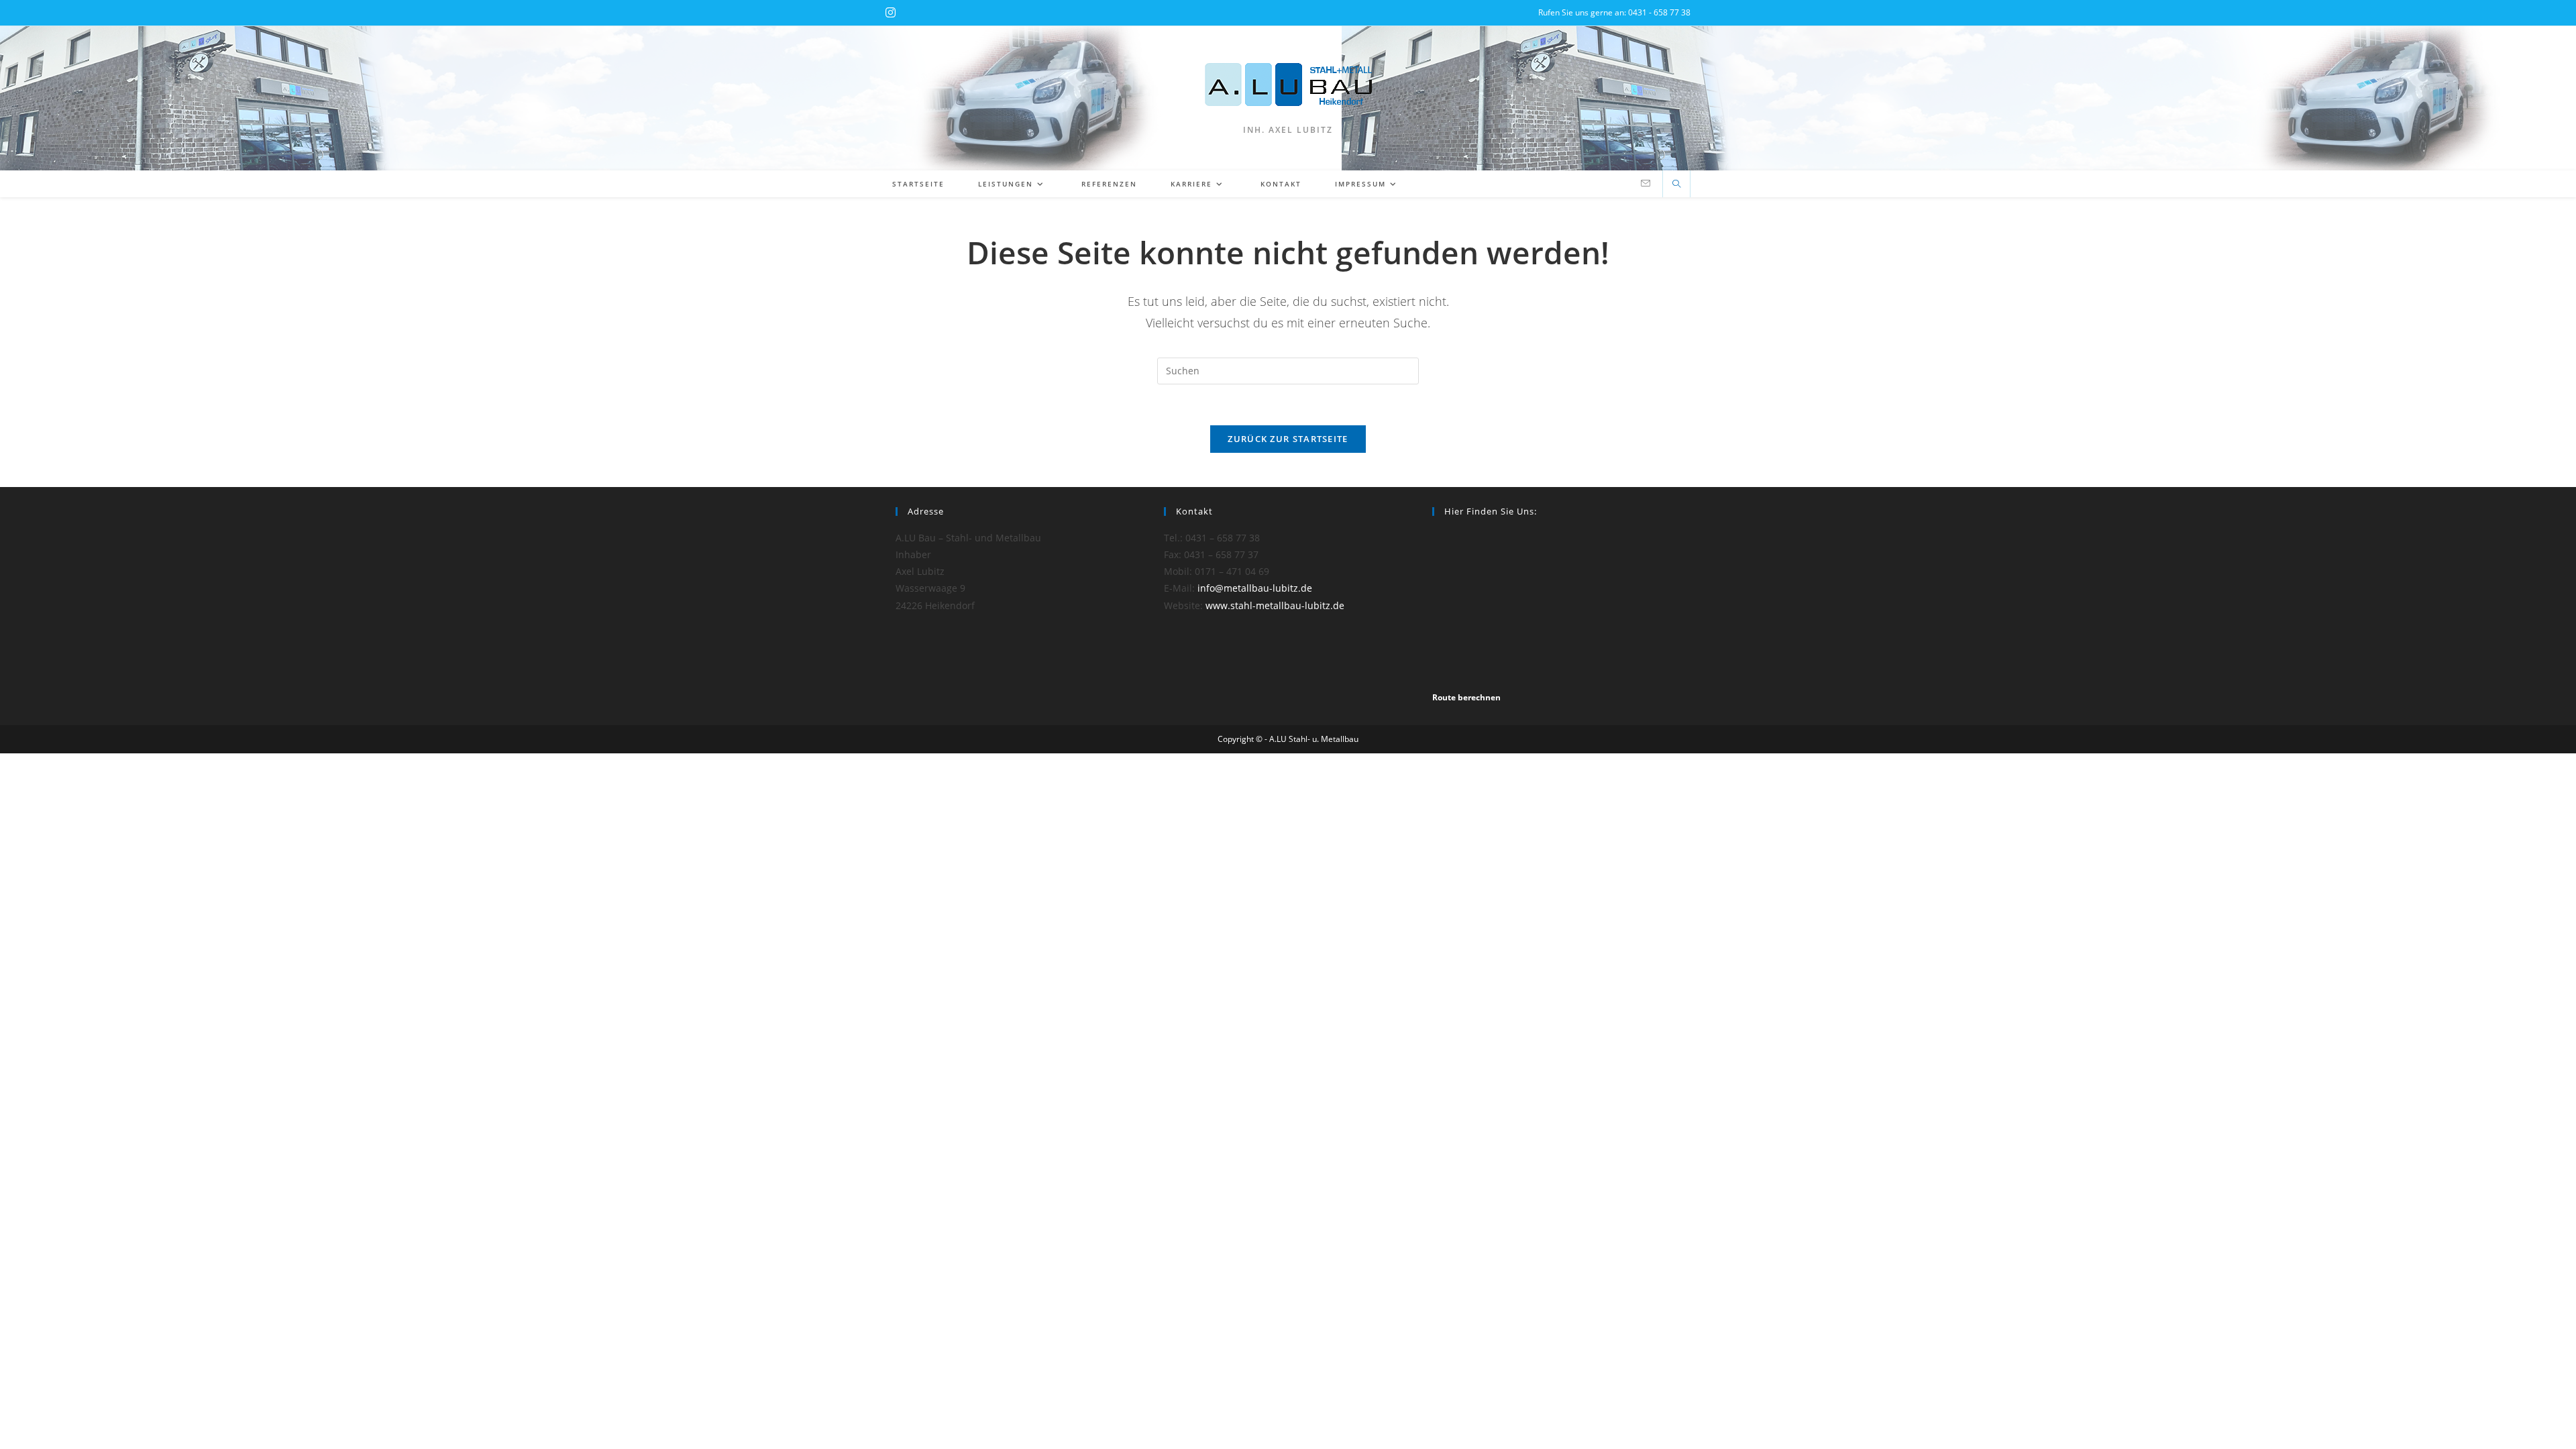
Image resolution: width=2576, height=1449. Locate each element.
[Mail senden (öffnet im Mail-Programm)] (1646, 183)
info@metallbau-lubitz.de (1255, 588)
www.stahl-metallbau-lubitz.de (1275, 605)
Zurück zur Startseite (1288, 439)
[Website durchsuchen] (1676, 184)
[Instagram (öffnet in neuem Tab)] (891, 13)
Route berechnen (1466, 697)
